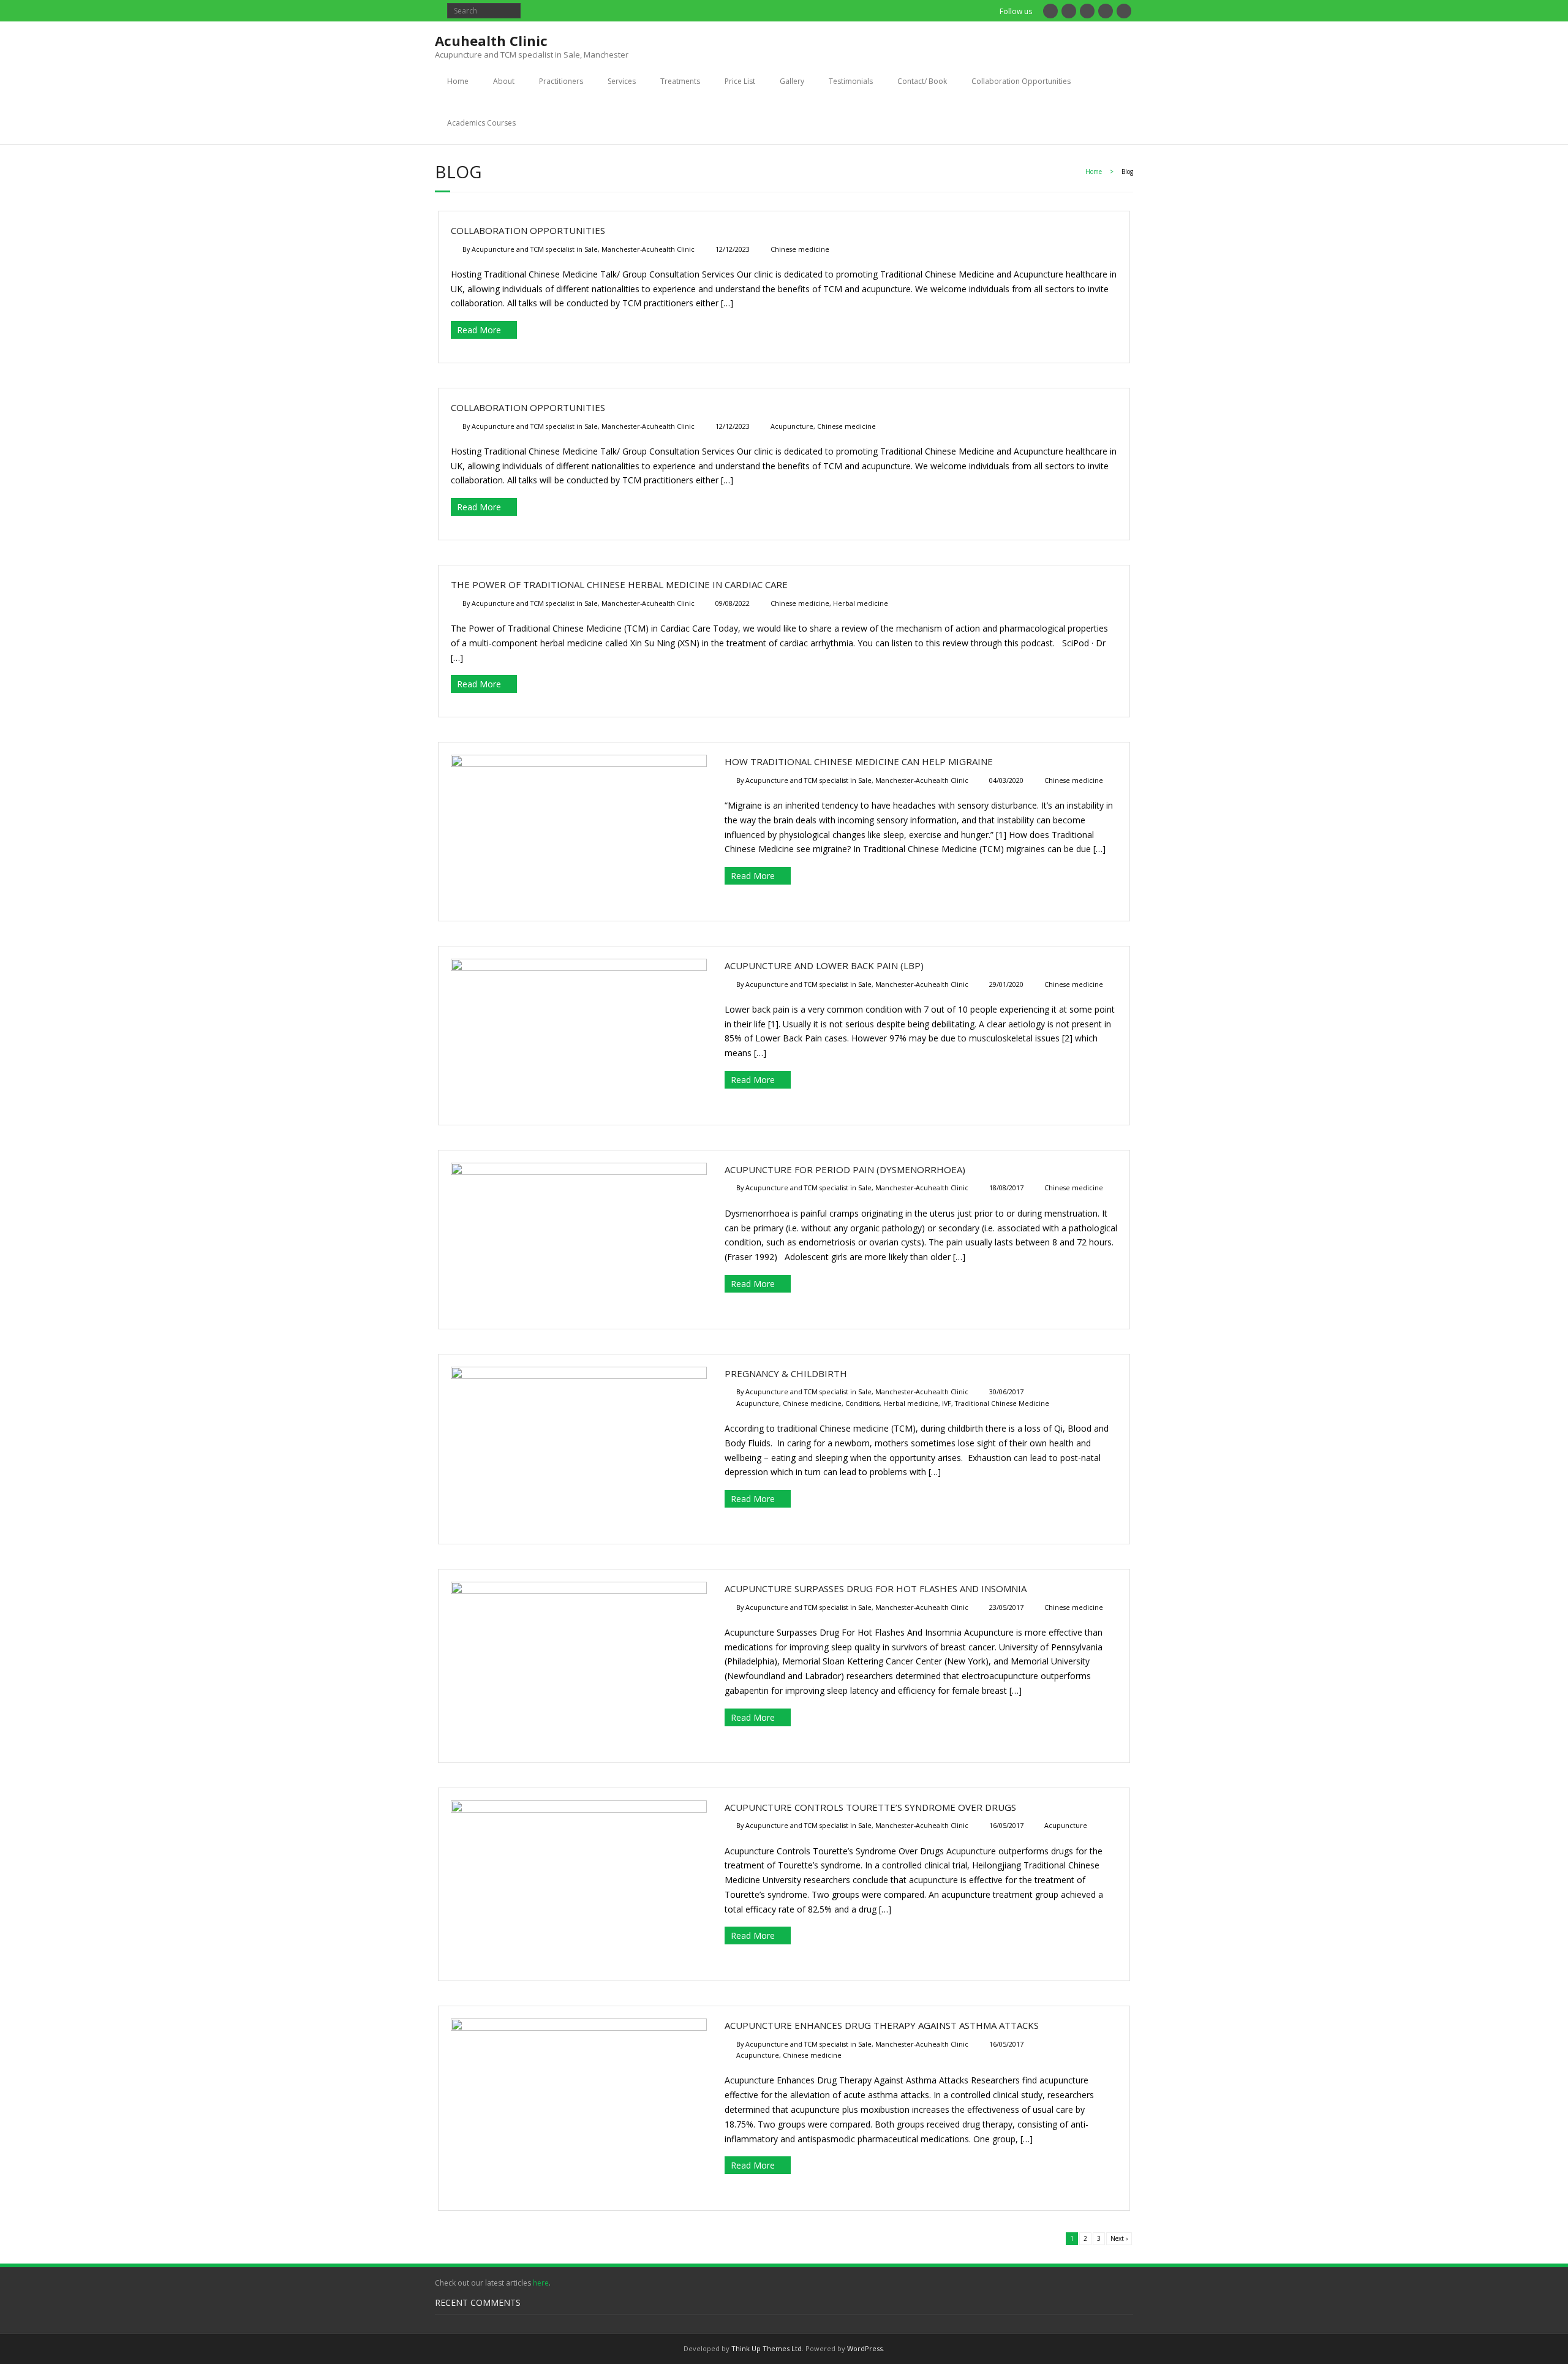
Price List (740, 81)
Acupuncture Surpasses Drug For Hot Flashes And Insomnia (876, 1588)
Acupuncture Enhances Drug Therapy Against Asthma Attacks (882, 2025)
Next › (1119, 2238)
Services (622, 81)
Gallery (792, 81)
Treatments (680, 81)
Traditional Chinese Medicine (1002, 1403)
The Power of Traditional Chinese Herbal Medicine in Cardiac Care (619, 584)
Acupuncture (792, 426)
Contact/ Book (922, 81)
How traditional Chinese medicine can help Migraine (859, 761)
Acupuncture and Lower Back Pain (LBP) (824, 965)
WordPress (865, 2348)
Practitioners (561, 81)
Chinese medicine (800, 249)
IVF (947, 1403)
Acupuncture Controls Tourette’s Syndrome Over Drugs (870, 1807)
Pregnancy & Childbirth (786, 1373)
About (504, 81)
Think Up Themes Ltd (767, 2348)
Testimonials (851, 81)
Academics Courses (481, 123)
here (541, 2283)
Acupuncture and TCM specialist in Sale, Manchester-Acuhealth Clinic (583, 249)
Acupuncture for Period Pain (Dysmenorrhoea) (845, 1169)
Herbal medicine (861, 603)
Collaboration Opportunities (1021, 81)
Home (458, 81)
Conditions (862, 1403)
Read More (479, 330)
